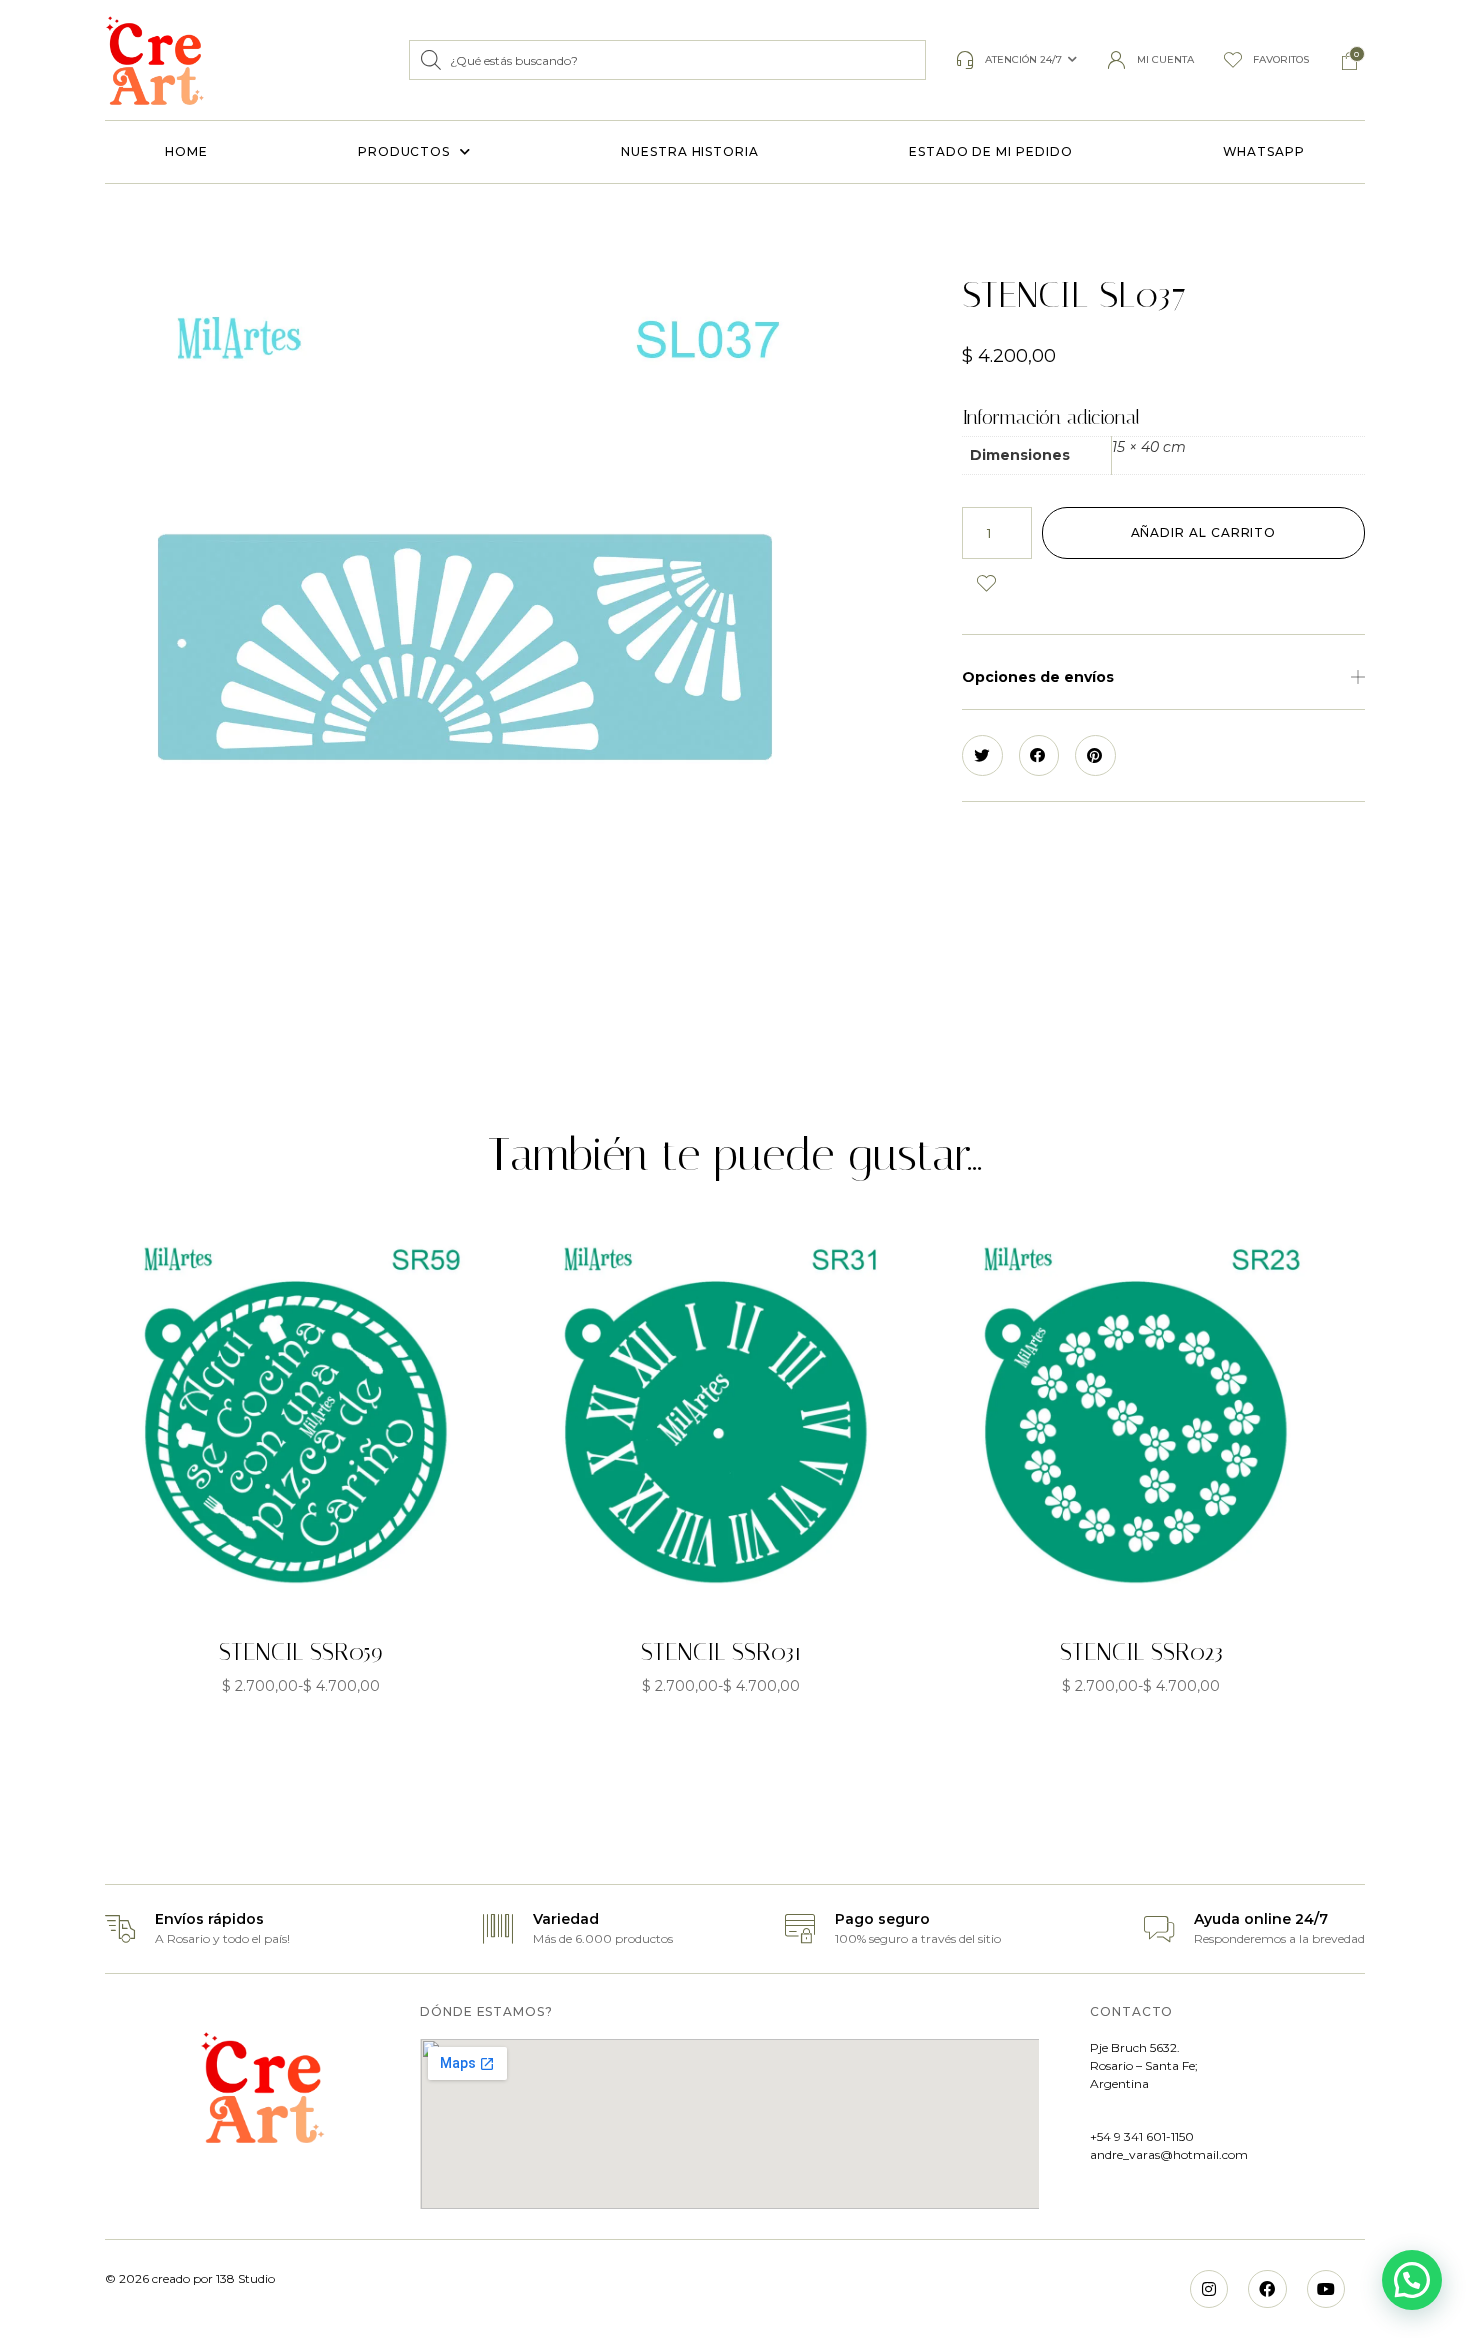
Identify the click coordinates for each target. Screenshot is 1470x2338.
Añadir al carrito (1204, 532)
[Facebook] (1267, 2289)
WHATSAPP (1264, 151)
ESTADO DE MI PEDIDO (990, 151)
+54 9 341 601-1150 (1142, 2136)
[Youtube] (1326, 2289)
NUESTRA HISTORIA (690, 151)
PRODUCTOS (404, 151)
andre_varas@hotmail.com (1169, 2154)
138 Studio (244, 2278)
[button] (1163, 677)
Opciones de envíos (1038, 677)
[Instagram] (1209, 2289)
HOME (186, 151)
